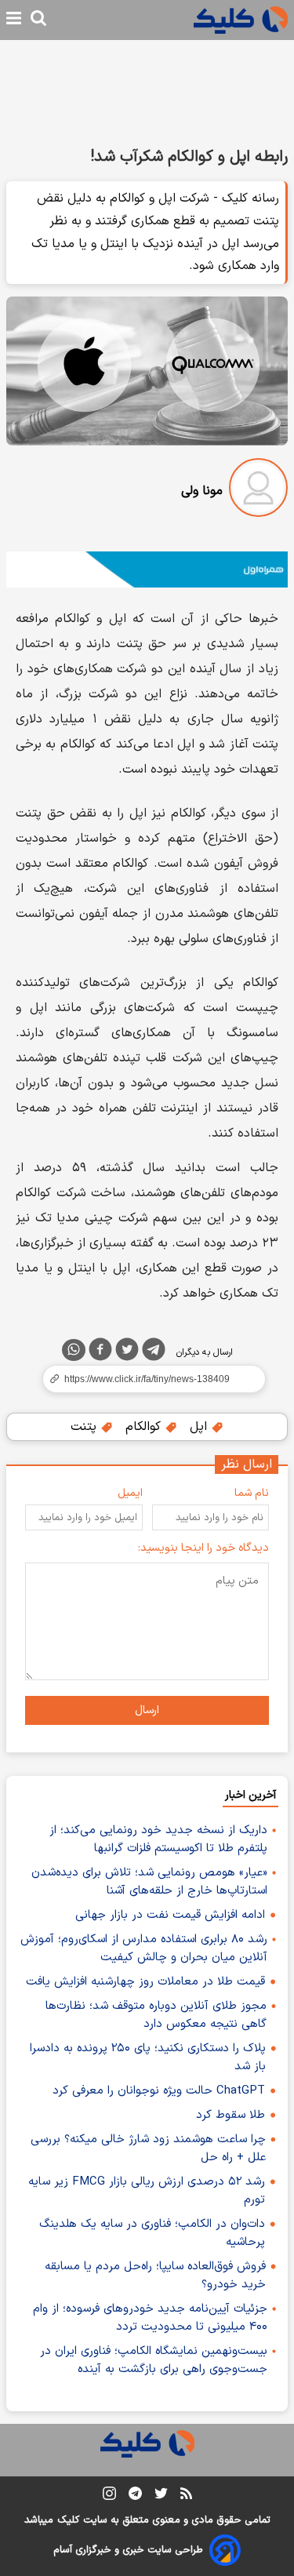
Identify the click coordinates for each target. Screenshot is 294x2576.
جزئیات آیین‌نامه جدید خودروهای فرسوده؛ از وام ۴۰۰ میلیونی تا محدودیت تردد (150, 2318)
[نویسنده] (258, 491)
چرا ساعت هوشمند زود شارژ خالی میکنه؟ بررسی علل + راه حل (148, 2148)
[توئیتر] (127, 1352)
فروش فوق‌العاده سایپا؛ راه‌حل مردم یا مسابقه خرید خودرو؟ (155, 2276)
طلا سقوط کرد (230, 2115)
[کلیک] (241, 20)
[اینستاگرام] (109, 2496)
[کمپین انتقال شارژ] (147, 569)
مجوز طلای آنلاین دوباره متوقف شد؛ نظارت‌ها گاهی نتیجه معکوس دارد (156, 2015)
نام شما (252, 1493)
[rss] (186, 2496)
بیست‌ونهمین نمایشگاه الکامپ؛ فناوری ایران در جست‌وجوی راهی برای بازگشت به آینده (154, 2360)
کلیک (68, 2520)
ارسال (147, 1710)
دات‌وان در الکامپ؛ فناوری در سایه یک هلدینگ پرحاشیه (152, 2233)
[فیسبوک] (100, 1352)
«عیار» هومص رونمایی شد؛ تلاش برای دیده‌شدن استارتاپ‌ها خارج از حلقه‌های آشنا (149, 1882)
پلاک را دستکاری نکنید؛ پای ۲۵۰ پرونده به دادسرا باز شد (148, 2058)
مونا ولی (202, 491)
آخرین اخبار (250, 1795)
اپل (200, 1427)
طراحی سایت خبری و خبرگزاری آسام (128, 2550)
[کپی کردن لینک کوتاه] (147, 1379)
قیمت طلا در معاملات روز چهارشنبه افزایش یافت (145, 1982)
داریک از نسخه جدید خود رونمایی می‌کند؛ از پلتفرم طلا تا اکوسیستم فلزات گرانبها (158, 1839)
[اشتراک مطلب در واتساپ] (74, 1350)
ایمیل (130, 1493)
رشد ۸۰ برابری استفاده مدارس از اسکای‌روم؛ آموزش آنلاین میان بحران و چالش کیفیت (144, 1948)
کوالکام (145, 1427)
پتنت (85, 1427)
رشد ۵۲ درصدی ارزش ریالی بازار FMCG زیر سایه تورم (147, 2191)
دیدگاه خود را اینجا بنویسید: (203, 1548)
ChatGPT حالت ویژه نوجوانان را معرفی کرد (159, 2091)
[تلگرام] (154, 1352)
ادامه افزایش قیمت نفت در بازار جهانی (170, 1915)
